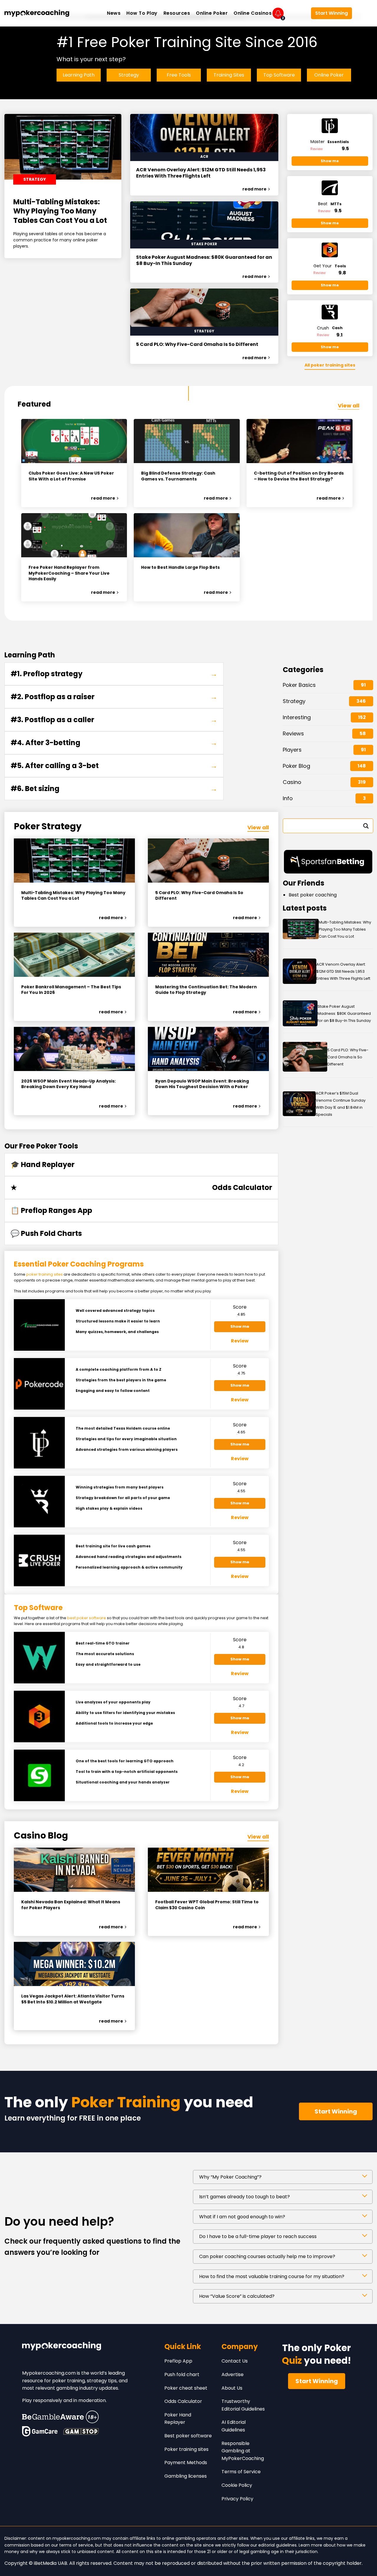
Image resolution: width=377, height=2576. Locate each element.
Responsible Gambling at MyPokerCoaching (243, 2451)
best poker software (87, 1618)
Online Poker (212, 13)
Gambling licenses (186, 2476)
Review (317, 149)
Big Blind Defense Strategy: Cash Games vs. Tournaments (178, 476)
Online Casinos (253, 13)
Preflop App (178, 2361)
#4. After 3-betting (114, 743)
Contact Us (235, 2361)
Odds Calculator (183, 2401)
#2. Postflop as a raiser (114, 697)
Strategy (129, 75)
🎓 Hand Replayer (43, 1164)
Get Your (330, 266)
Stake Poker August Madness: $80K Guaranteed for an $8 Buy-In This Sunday (204, 261)
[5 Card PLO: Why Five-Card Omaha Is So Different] (208, 861)
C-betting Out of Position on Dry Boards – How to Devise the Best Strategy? (299, 476)
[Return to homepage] (37, 13)
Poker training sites (186, 2449)
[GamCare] (40, 2431)
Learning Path (79, 75)
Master (330, 142)
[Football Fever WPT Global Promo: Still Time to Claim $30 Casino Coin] (208, 1870)
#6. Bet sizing (114, 789)
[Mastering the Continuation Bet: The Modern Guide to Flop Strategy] (208, 955)
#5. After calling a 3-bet (114, 766)
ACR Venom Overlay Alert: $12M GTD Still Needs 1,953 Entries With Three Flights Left (201, 173)
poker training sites (44, 1274)
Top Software (279, 75)
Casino (292, 782)
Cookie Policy (237, 2485)
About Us (232, 2388)
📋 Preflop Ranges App (51, 1210)
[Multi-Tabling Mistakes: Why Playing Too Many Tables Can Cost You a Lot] (74, 861)
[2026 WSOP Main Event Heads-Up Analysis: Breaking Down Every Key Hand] (74, 1049)
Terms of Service (241, 2472)
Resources (177, 13)
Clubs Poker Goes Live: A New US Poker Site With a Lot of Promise (71, 476)
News (114, 13)
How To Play (142, 13)
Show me (330, 161)
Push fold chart (182, 2374)
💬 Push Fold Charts (46, 1233)
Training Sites (229, 75)
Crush (330, 328)
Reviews (293, 733)
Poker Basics (299, 685)
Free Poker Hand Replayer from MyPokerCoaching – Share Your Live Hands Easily (69, 573)
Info (288, 798)
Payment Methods (186, 2463)
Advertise (233, 2374)
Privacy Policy (237, 2499)
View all (349, 406)
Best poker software (188, 2436)
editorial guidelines (277, 2545)
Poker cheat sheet (186, 2388)
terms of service (76, 2545)
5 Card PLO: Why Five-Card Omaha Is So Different (197, 345)
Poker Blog (296, 766)
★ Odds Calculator (141, 1188)
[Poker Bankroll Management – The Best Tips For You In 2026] (74, 955)
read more (254, 189)
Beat (330, 204)
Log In (297, 13)
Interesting (297, 717)
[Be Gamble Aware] (60, 2417)
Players (292, 750)
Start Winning (331, 13)
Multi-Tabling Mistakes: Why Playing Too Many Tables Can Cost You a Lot (60, 211)
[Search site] (364, 13)
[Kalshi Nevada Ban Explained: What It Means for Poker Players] (74, 1870)
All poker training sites (330, 365)
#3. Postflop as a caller (114, 720)
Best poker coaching (313, 895)
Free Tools (179, 75)
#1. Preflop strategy (114, 674)
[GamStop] (81, 2431)
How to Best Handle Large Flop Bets (180, 567)
